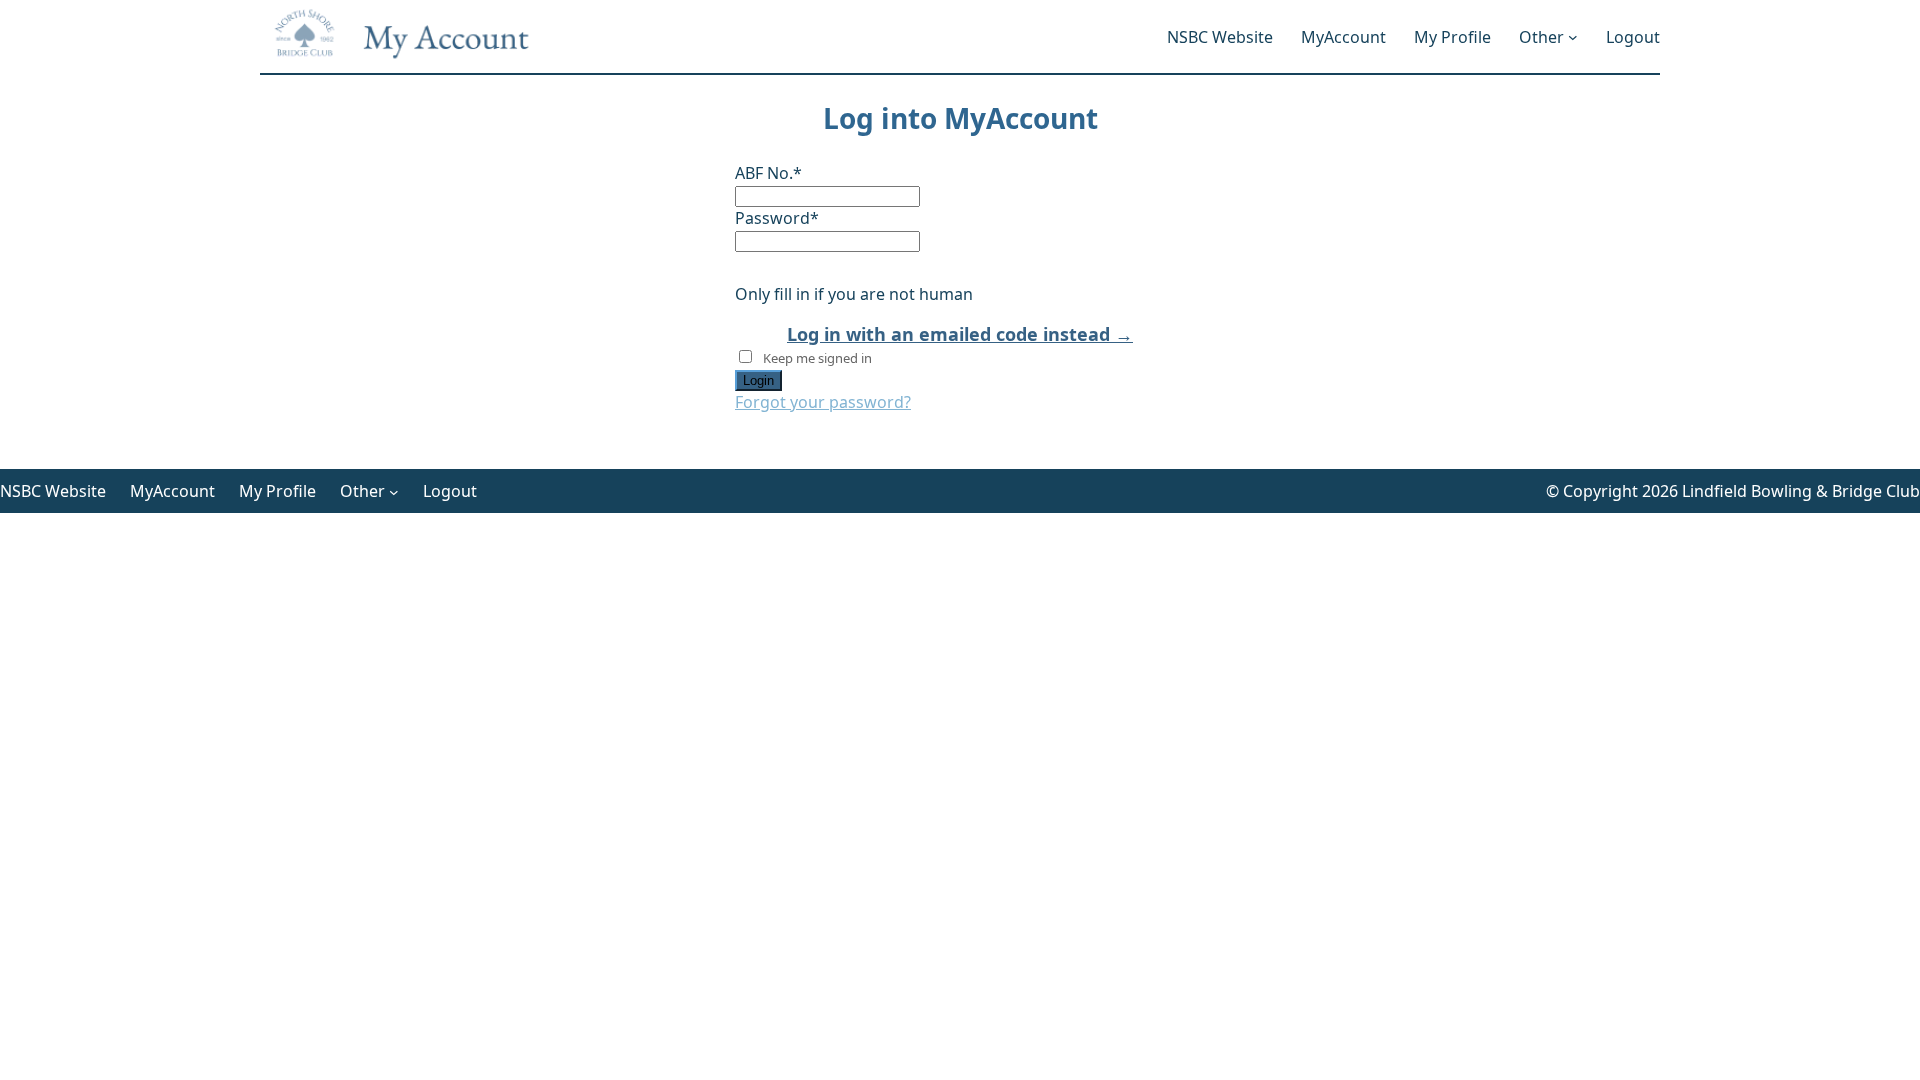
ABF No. (768, 173)
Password (777, 218)
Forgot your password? (823, 402)
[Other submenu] (1573, 37)
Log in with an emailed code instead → (960, 334)
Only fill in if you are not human (854, 294)
